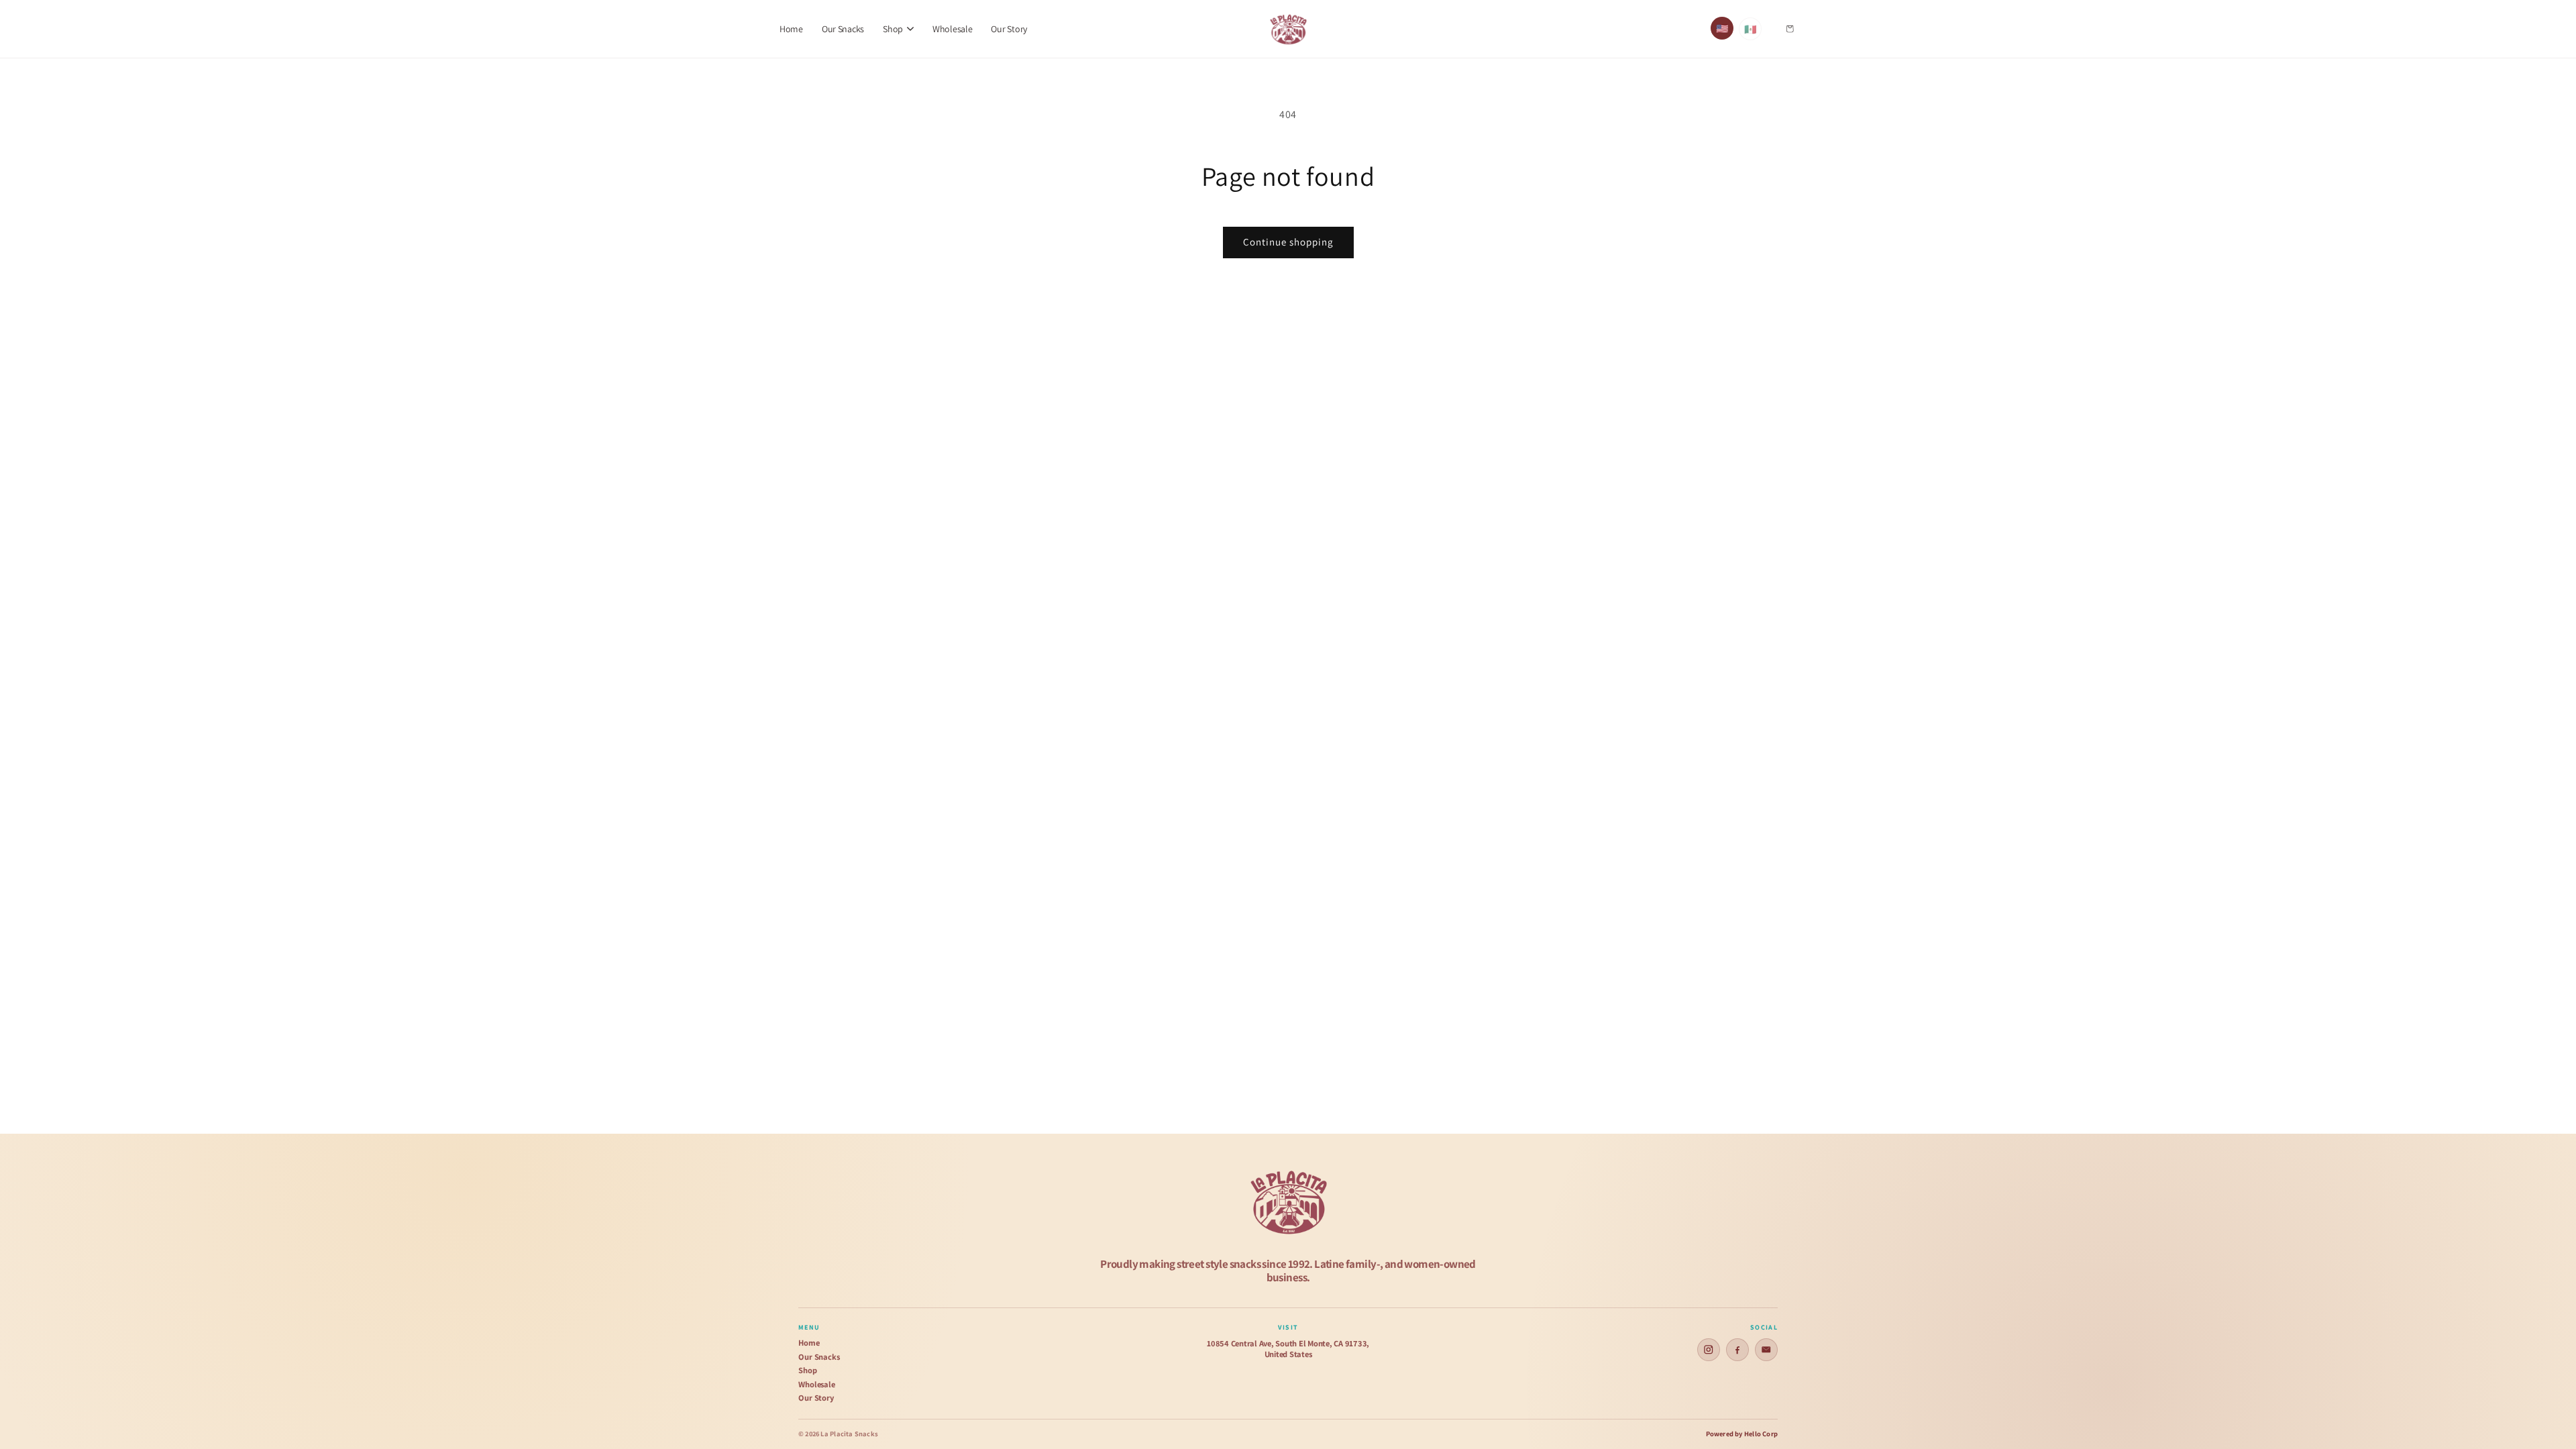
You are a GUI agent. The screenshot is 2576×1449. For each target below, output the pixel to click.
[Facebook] (1737, 1350)
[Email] (1766, 1350)
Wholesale (952, 29)
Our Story (1009, 29)
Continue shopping (1288, 242)
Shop (808, 1371)
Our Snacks (843, 29)
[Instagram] (1709, 1350)
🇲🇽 (1751, 29)
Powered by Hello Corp (1742, 1434)
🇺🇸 (1722, 29)
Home (791, 29)
